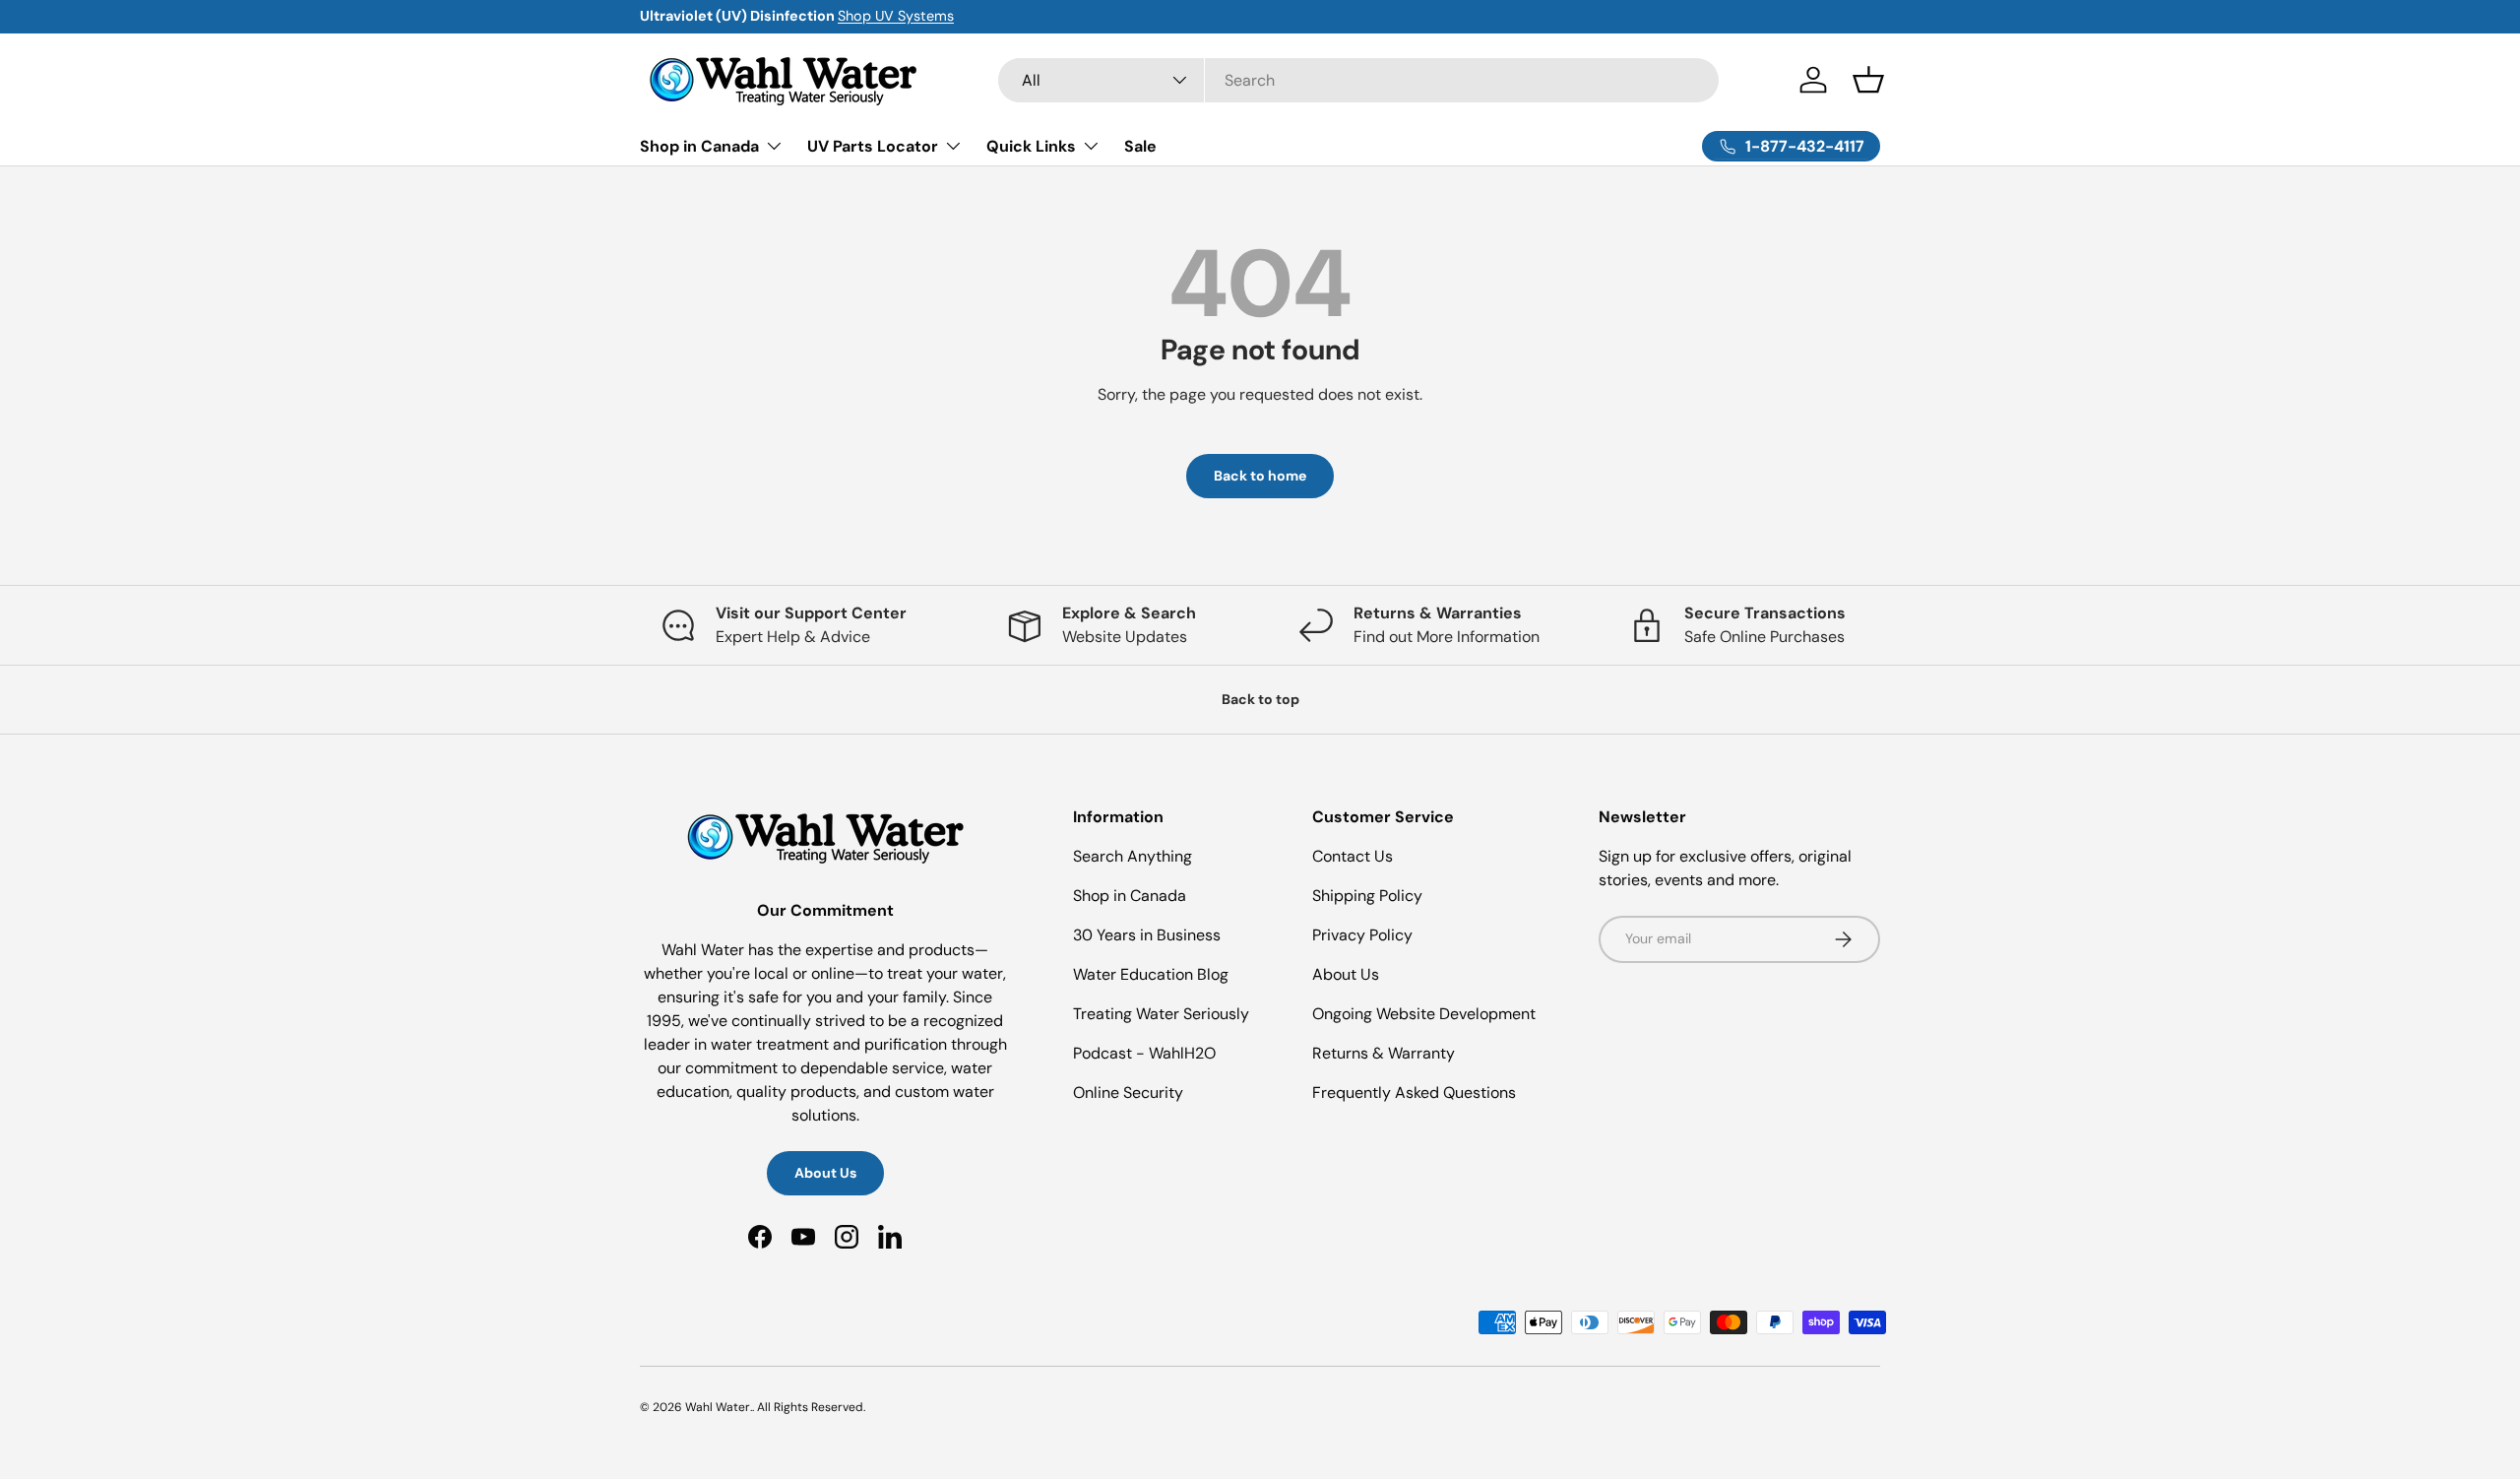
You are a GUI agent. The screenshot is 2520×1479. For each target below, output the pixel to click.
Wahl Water (718, 1407)
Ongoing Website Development (1424, 1014)
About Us (825, 1173)
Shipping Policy (1367, 896)
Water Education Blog (1151, 974)
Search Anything (1133, 856)
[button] (1868, 80)
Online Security (1128, 1093)
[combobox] (1359, 80)
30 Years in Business (1147, 935)
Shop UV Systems (896, 16)
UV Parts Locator (873, 145)
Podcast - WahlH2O (1144, 1053)
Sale (1140, 145)
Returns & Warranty (1384, 1053)
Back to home (1260, 476)
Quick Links (1031, 145)
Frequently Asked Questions (1414, 1093)
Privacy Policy (1362, 935)
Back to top (1260, 699)
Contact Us (1353, 856)
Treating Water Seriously (1161, 1014)
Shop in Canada (699, 145)
